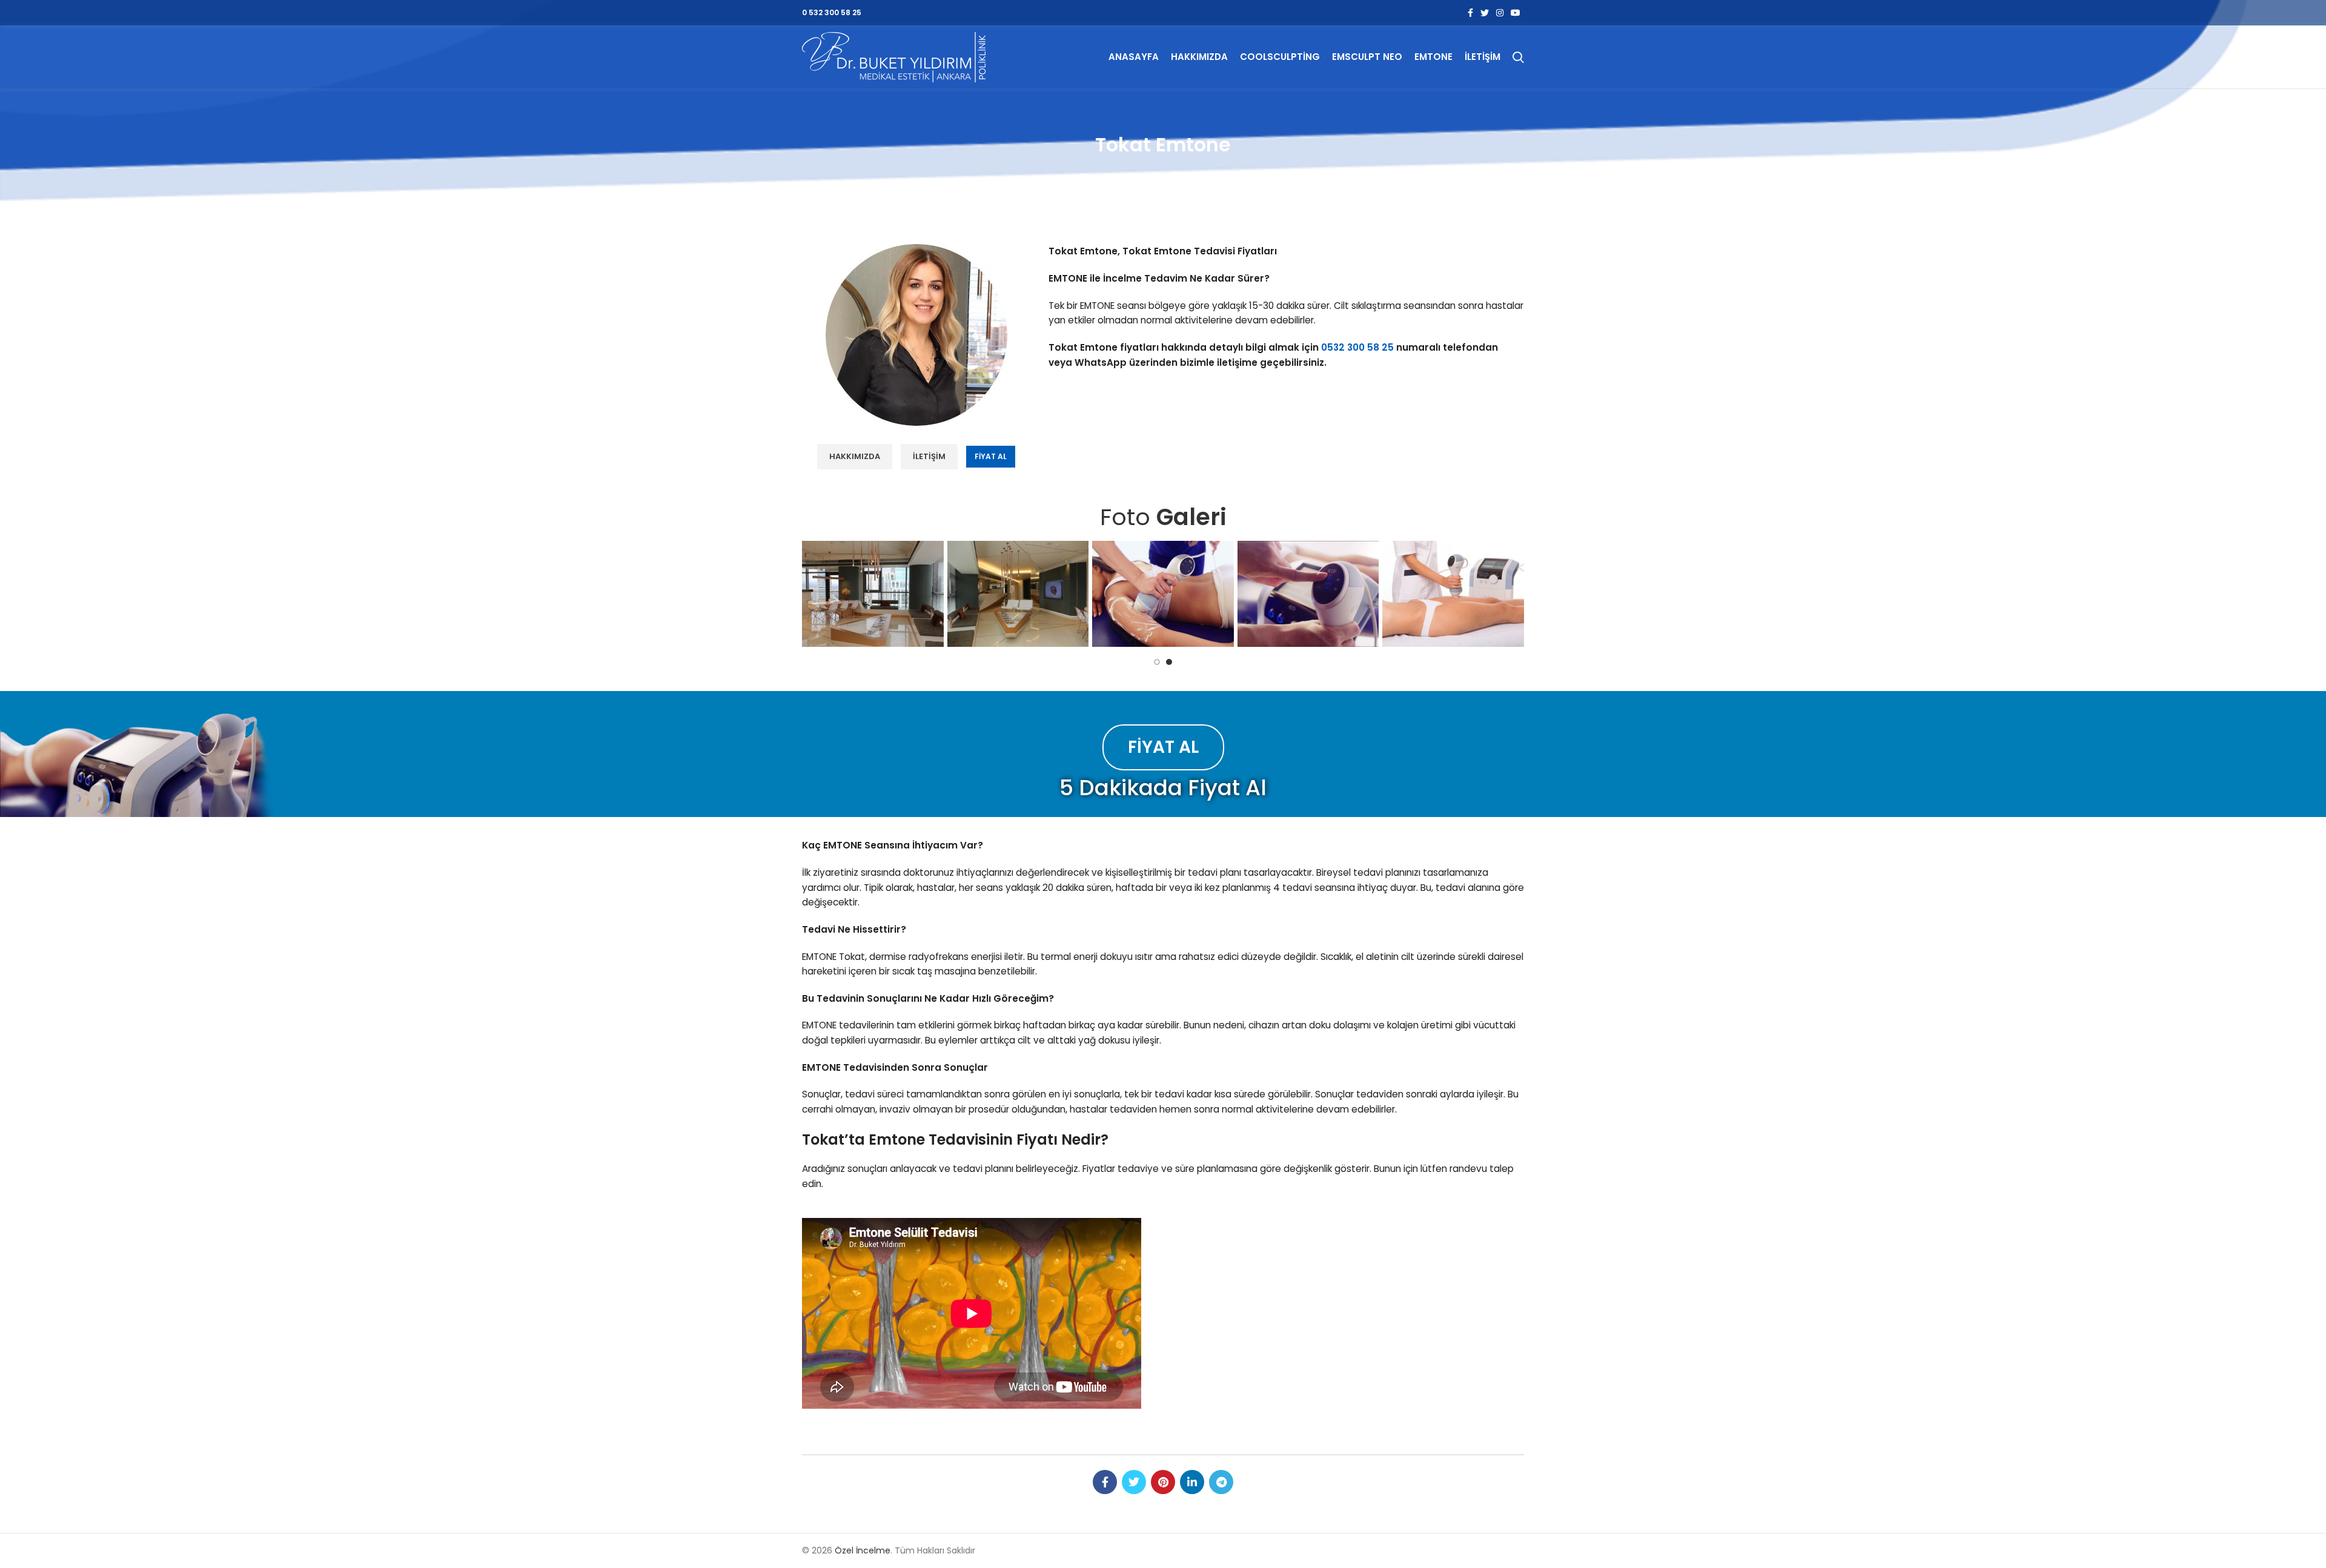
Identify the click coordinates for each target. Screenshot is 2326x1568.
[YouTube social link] (1516, 13)
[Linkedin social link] (1192, 1482)
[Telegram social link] (1221, 1482)
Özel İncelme (863, 1550)
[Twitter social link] (1485, 13)
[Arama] (1518, 57)
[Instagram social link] (1500, 13)
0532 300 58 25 (1357, 347)
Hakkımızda (855, 456)
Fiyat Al (991, 456)
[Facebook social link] (1470, 13)
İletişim (929, 456)
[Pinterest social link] (1163, 1482)
